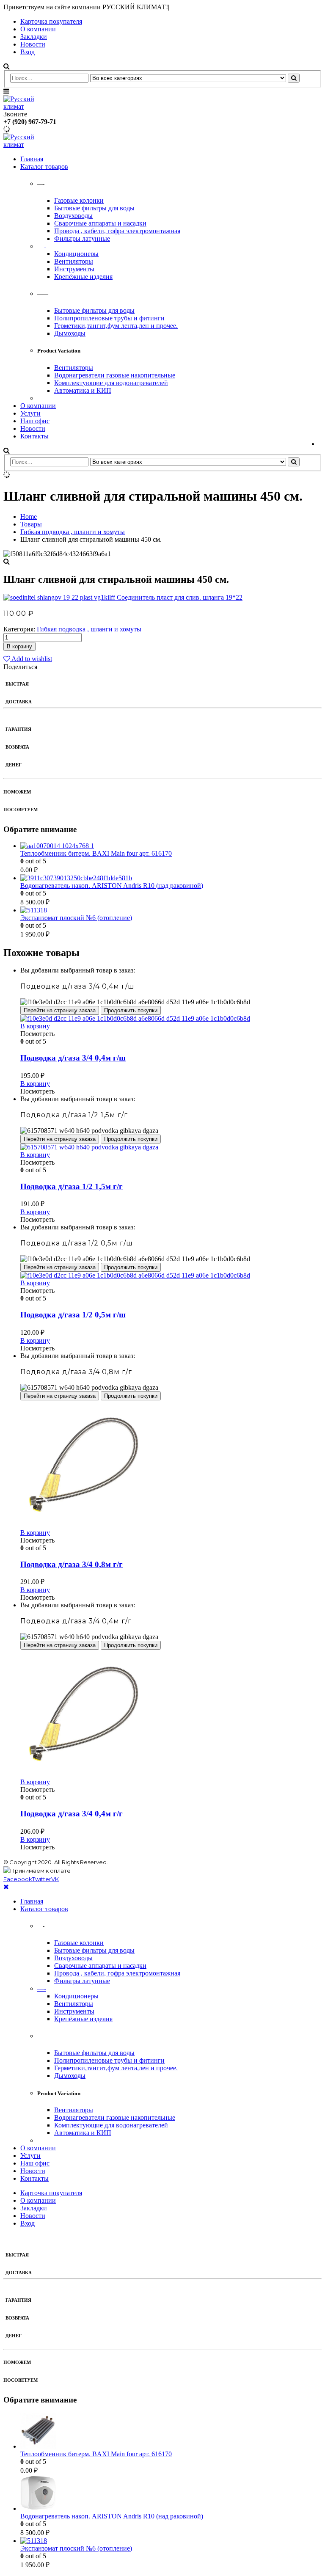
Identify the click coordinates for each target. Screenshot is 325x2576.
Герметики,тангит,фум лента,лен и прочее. (116, 326)
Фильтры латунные (82, 238)
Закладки (34, 37)
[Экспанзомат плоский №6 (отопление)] (171, 910)
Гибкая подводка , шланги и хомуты (89, 629)
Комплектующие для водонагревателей (111, 383)
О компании (38, 29)
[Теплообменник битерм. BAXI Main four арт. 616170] (171, 846)
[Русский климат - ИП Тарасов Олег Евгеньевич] (27, 106)
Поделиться (20, 667)
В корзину (19, 646)
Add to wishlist (31, 659)
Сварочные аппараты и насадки (100, 223)
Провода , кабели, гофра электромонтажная (117, 231)
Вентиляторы (74, 261)
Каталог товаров (44, 167)
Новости (33, 44)
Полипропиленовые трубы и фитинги (109, 318)
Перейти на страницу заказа (60, 1010)
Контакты (34, 436)
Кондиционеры (76, 254)
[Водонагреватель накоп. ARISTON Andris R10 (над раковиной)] (171, 878)
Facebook (18, 1879)
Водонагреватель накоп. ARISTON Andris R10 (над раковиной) (112, 886)
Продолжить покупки (131, 1010)
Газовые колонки (79, 200)
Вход (28, 52)
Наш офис (35, 421)
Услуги (30, 413)
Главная (32, 159)
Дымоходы (70, 333)
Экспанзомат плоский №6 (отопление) (76, 918)
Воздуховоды (73, 216)
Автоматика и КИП (83, 390)
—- (42, 246)
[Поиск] (294, 78)
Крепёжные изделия (83, 277)
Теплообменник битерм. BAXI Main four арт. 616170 (96, 853)
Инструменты (74, 269)
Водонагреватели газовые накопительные (115, 375)
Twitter (42, 1879)
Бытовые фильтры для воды (94, 208)
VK (55, 1879)
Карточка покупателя (51, 21)
